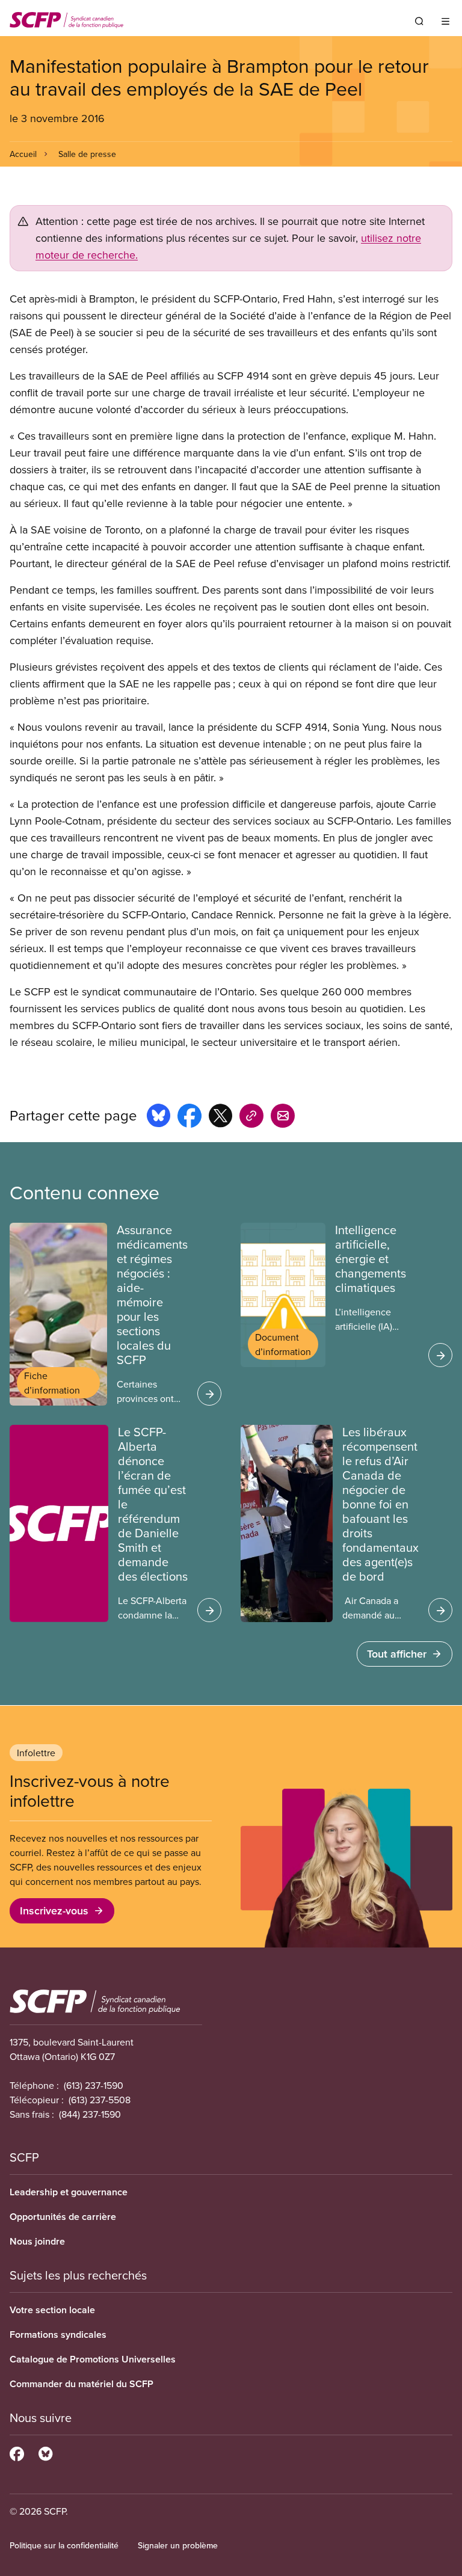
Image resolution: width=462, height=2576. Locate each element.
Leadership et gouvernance (69, 2192)
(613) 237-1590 (94, 2085)
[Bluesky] (45, 2452)
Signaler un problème (178, 2545)
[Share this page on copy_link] (251, 1117)
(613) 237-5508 (100, 2100)
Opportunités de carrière (63, 2217)
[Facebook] (17, 2452)
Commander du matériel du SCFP (82, 2384)
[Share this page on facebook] (189, 1117)
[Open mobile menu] (445, 21)
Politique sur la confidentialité (64, 2545)
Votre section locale (52, 2310)
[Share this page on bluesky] (159, 1117)
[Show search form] (419, 21)
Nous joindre (37, 2241)
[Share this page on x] (220, 1117)
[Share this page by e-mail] (283, 1117)
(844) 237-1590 (90, 2114)
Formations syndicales (58, 2335)
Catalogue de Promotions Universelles (93, 2359)
